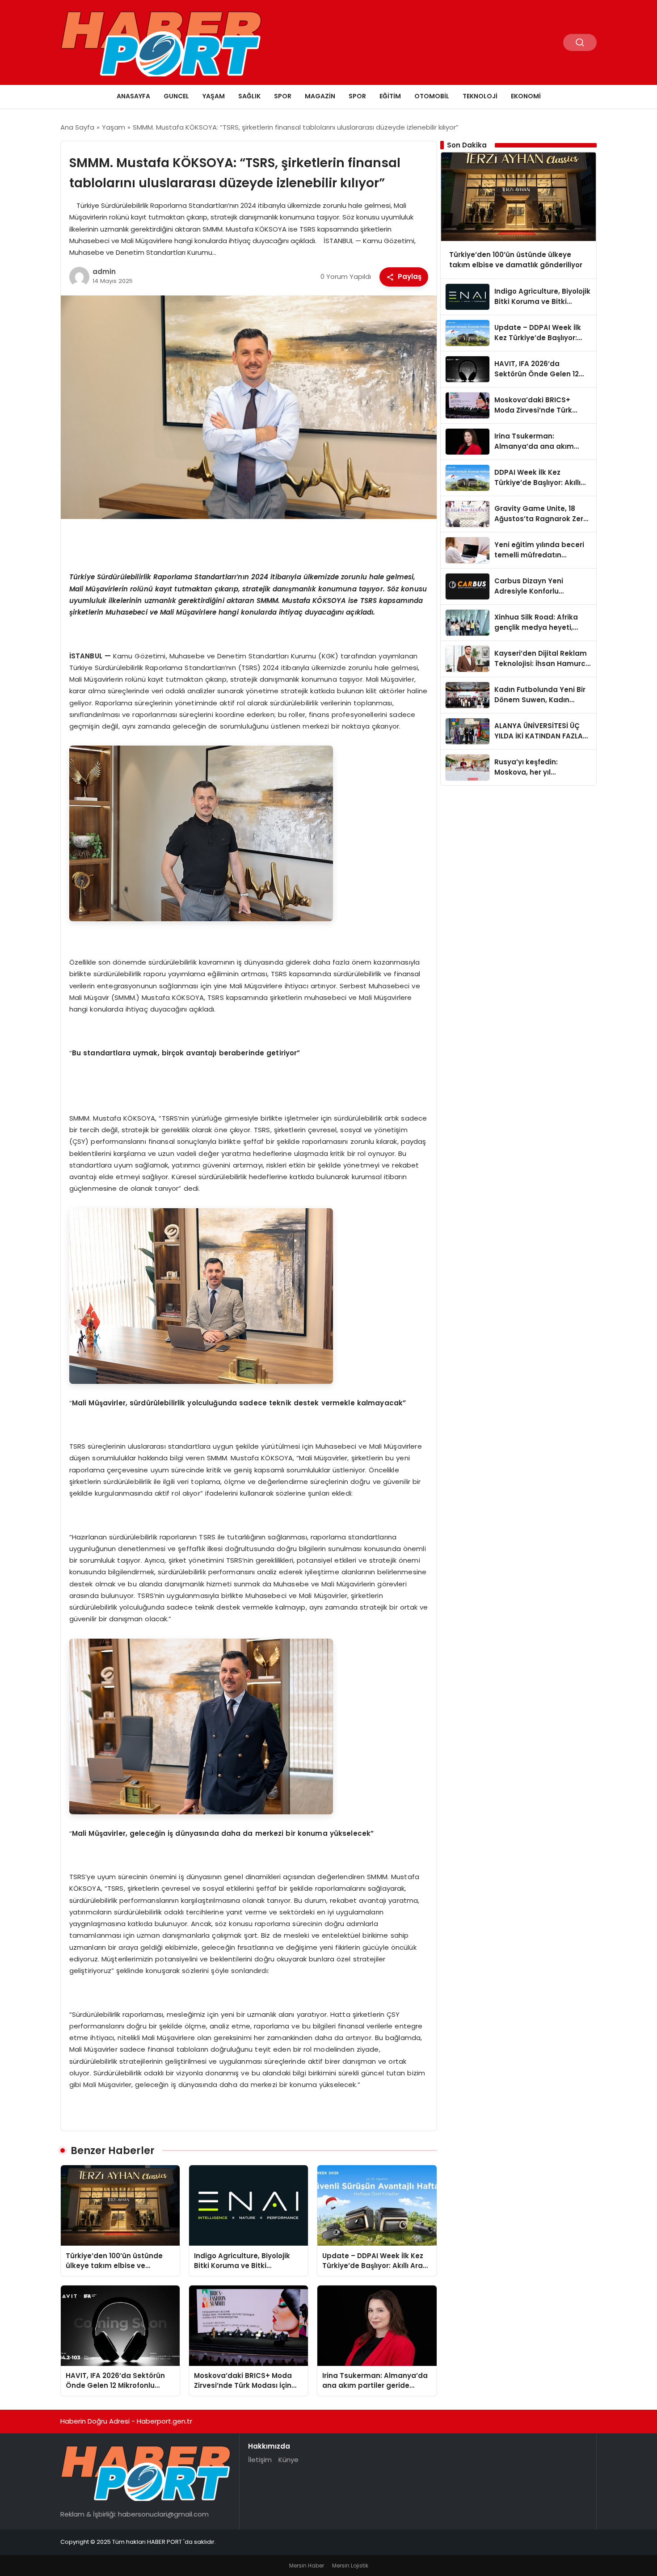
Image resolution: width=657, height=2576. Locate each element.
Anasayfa (133, 96)
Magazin (320, 96)
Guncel (176, 96)
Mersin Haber (307, 2565)
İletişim (260, 2460)
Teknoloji (480, 96)
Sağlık (249, 96)
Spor (283, 96)
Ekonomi (526, 96)
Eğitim (390, 96)
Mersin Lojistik (350, 2565)
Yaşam (214, 96)
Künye (288, 2460)
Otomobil (432, 96)
